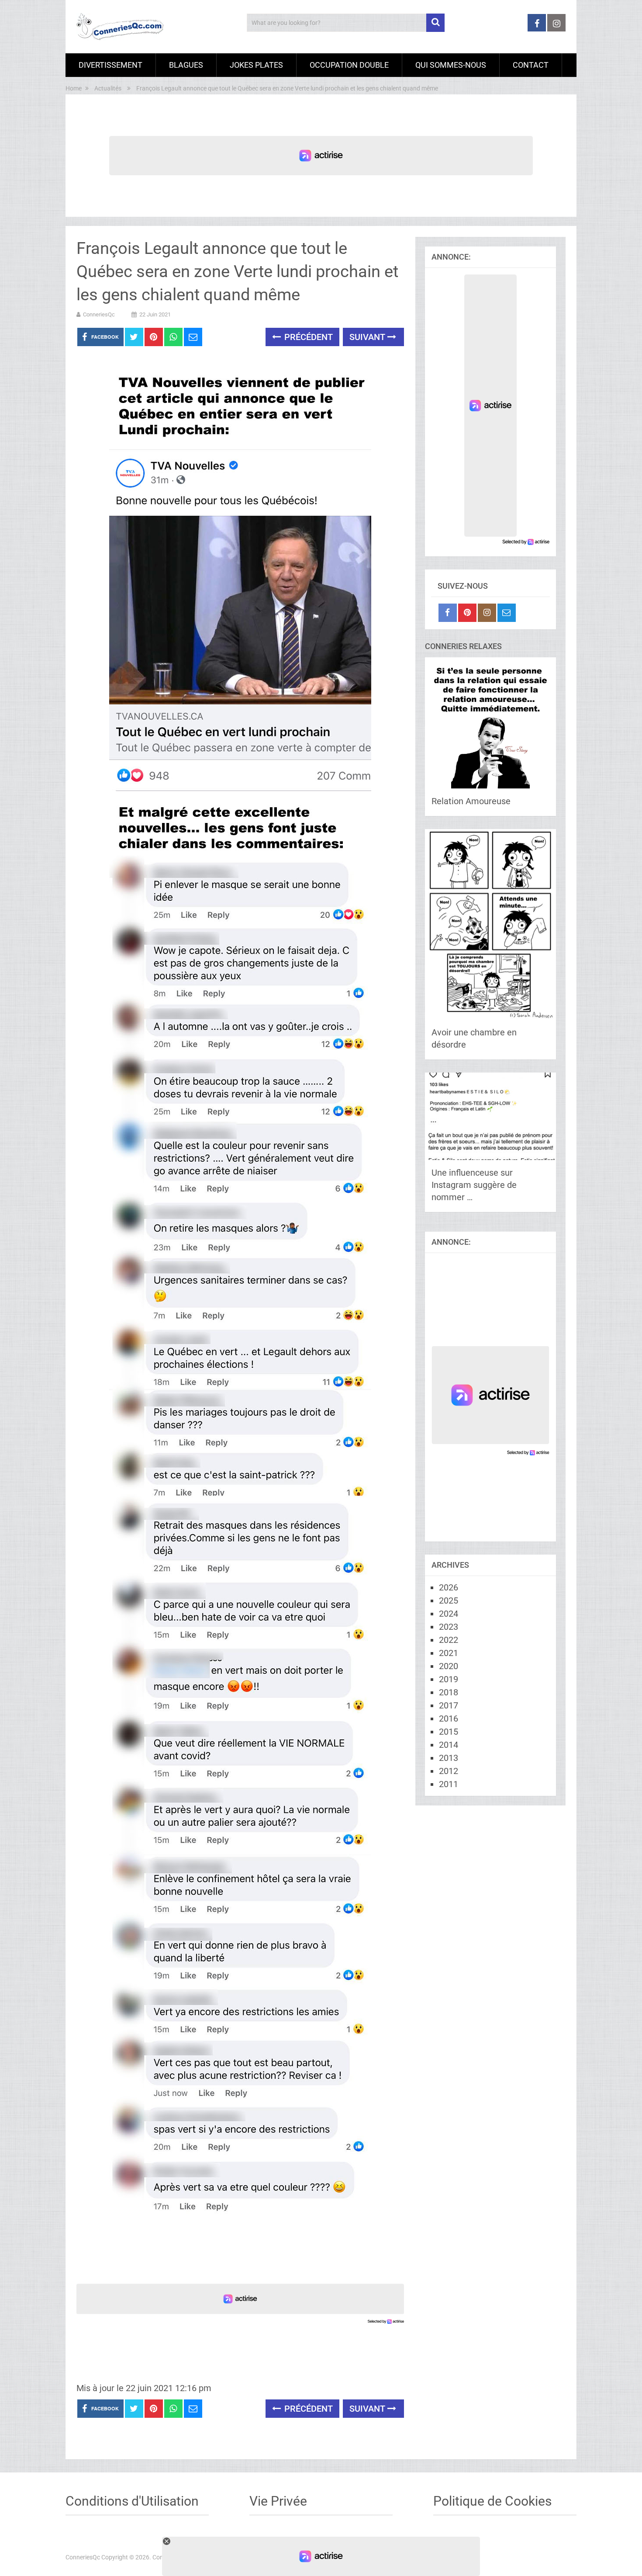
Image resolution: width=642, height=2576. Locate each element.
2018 (449, 1692)
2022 (449, 1640)
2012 (449, 1771)
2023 (449, 1627)
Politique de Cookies (492, 2501)
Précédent (307, 337)
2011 (449, 1784)
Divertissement (110, 65)
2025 (449, 1600)
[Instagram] (487, 613)
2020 (449, 1666)
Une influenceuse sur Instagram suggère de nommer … (474, 1185)
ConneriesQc (99, 314)
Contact (531, 65)
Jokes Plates (256, 65)
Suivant (368, 337)
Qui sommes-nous (451, 65)
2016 (449, 1718)
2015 (449, 1732)
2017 (449, 1705)
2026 (449, 1587)
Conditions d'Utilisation (132, 2501)
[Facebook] (448, 613)
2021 (449, 1653)
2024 (449, 1614)
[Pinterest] (467, 613)
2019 (449, 1679)
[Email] (507, 613)
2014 (449, 1745)
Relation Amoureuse (471, 801)
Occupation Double (349, 65)
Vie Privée (278, 2501)
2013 (449, 1758)
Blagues (186, 65)
